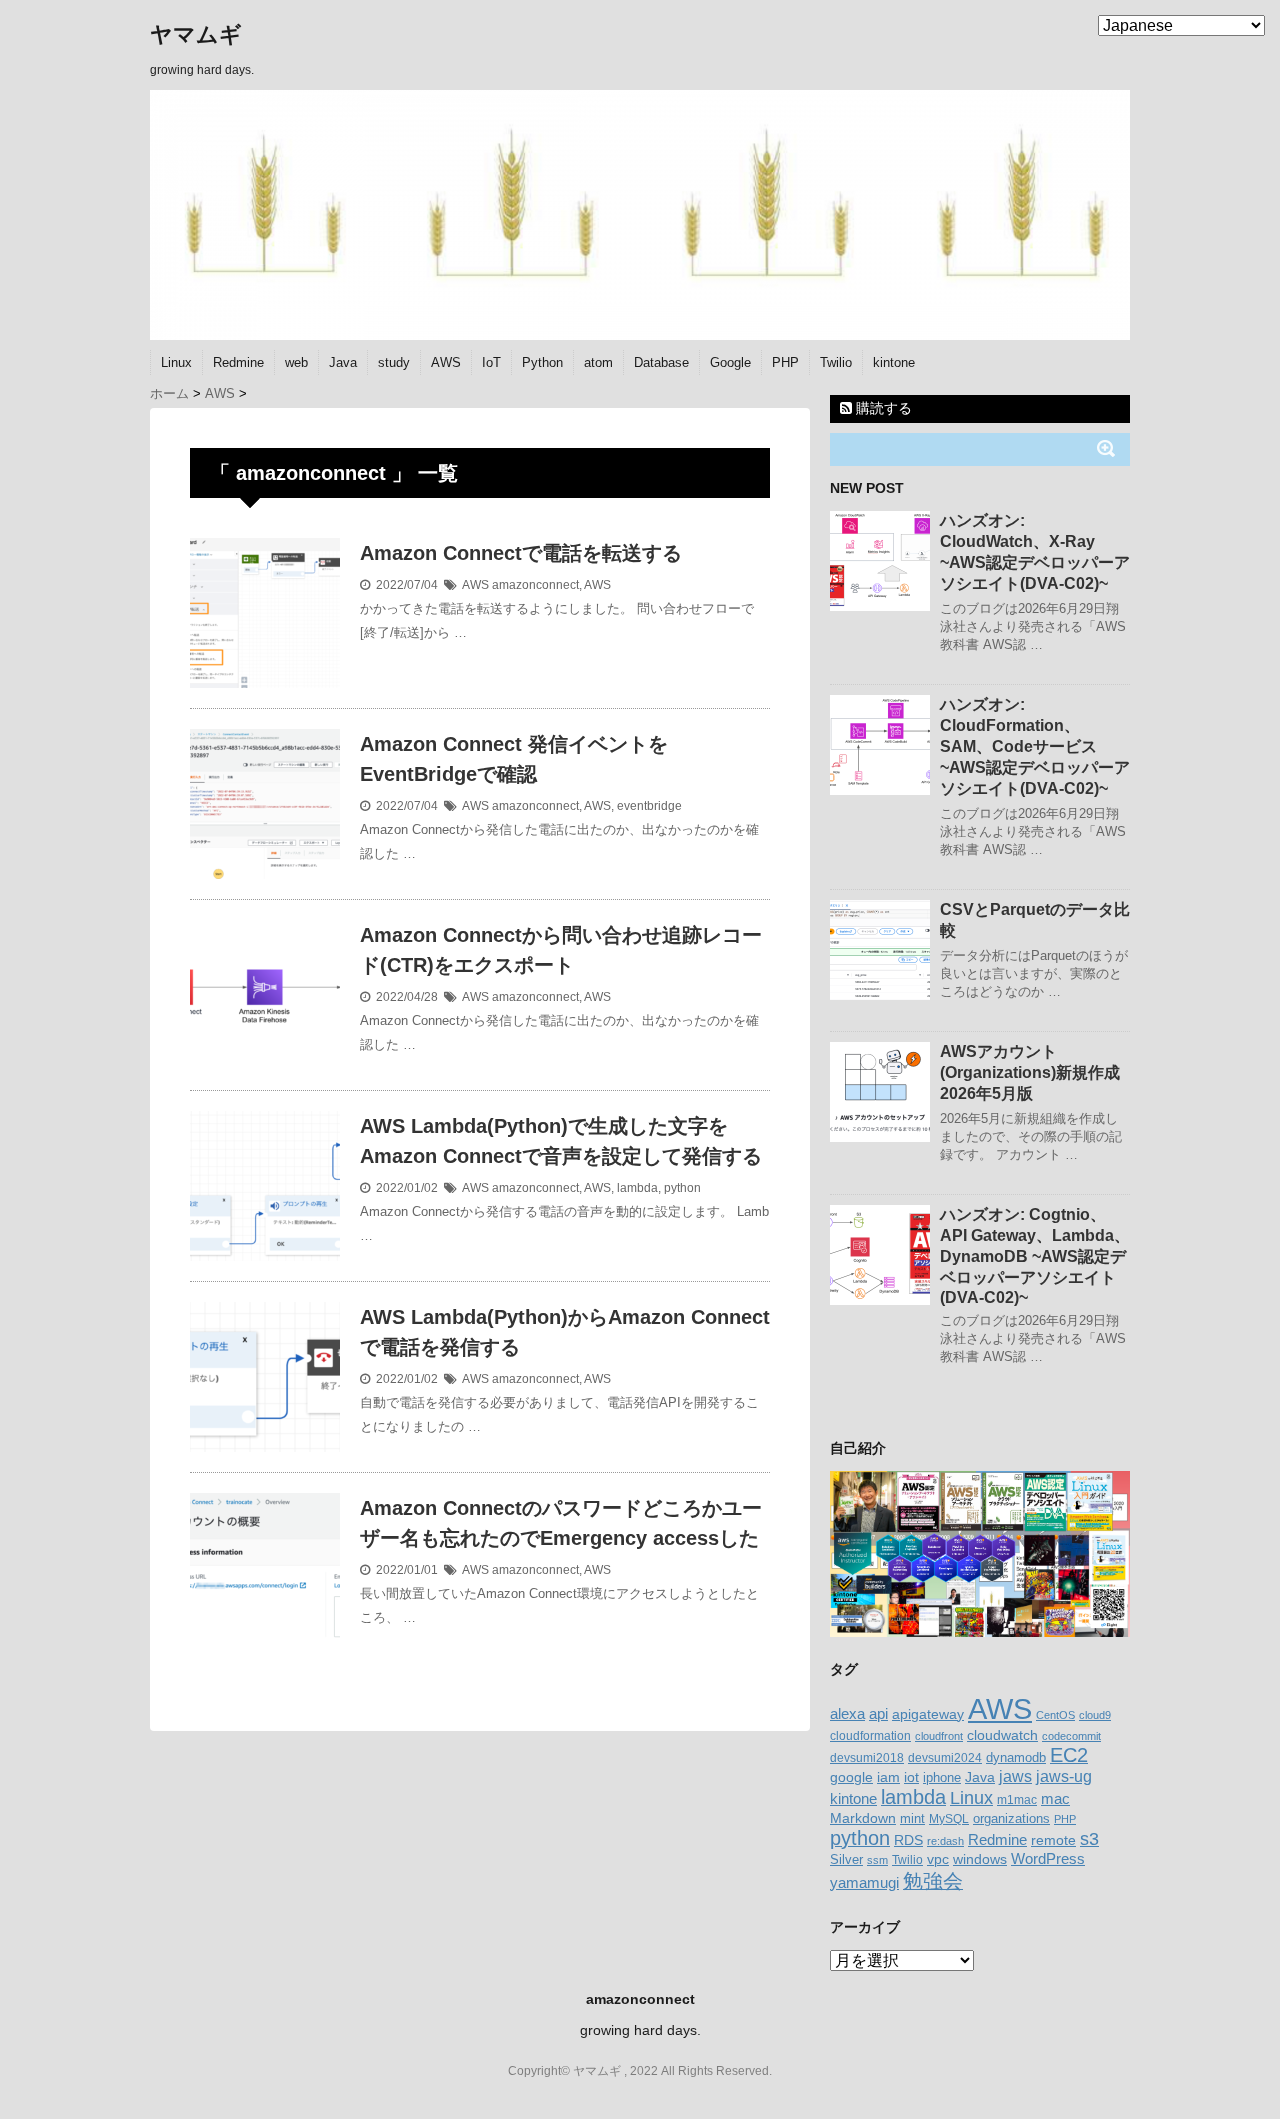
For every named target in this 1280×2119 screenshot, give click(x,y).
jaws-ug (1064, 1776)
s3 (1089, 1839)
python (682, 1188)
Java (343, 362)
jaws (1015, 1776)
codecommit (1071, 1736)
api (878, 1714)
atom (598, 362)
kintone (894, 362)
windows (980, 1859)
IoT (491, 362)
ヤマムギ (196, 34)
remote (1053, 1840)
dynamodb (1016, 1757)
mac (1055, 1798)
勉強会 (933, 1881)
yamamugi (864, 1882)
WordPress (1048, 1858)
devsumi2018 (867, 1757)
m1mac (1017, 1800)
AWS (446, 362)
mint (912, 1819)
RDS (908, 1840)
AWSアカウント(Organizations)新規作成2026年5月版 (1030, 1072)
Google (730, 362)
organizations (1011, 1818)
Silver (846, 1859)
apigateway (928, 1714)
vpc (938, 1859)
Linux (176, 362)
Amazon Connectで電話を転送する (521, 553)
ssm (877, 1860)
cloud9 (1095, 1715)
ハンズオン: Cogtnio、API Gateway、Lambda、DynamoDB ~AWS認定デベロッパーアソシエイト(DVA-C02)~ (1035, 1256)
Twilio (836, 362)
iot (911, 1777)
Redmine (238, 362)
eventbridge (649, 806)
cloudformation (870, 1736)
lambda (637, 1188)
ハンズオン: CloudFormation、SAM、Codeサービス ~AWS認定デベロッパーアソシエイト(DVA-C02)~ (1035, 746)
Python (542, 362)
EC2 (1069, 1755)
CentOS (1055, 1715)
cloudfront (939, 1736)
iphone (942, 1777)
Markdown (863, 1818)
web (296, 362)
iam (888, 1777)
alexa (847, 1714)
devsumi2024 (945, 1758)
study (394, 362)
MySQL (949, 1819)
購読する (882, 408)
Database (661, 362)
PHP (785, 362)
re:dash (945, 1841)
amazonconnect (535, 585)
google (851, 1777)
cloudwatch (1002, 1735)
